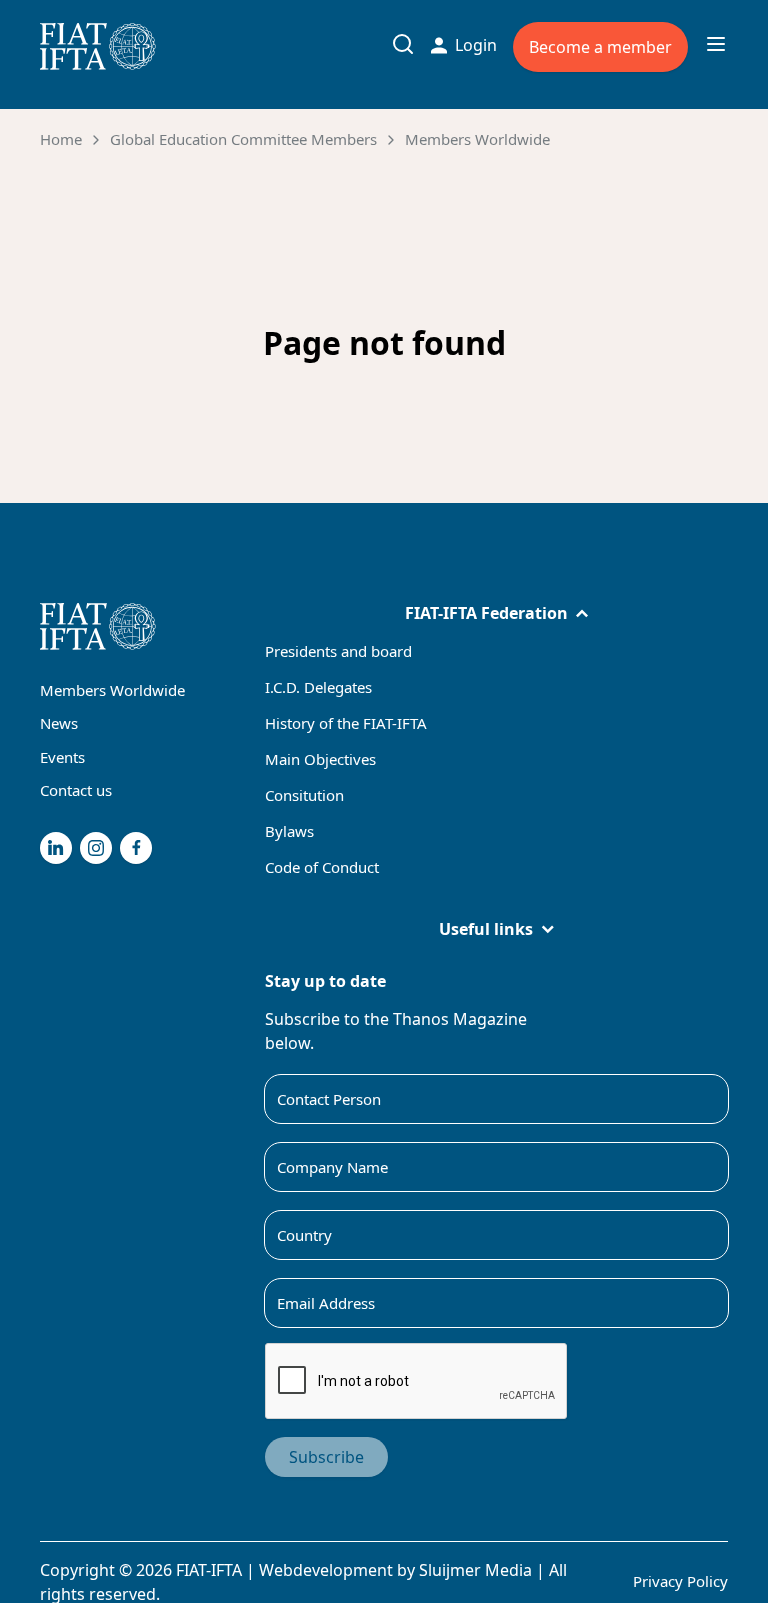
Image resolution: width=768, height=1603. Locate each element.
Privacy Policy (680, 1581)
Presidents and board (338, 651)
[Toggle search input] (403, 44)
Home (61, 139)
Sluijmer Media (475, 1570)
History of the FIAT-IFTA (346, 723)
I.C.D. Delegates (318, 687)
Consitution (304, 795)
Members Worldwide (477, 139)
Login (476, 45)
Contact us (76, 790)
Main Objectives (320, 759)
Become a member (600, 47)
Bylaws (289, 831)
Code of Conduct (322, 867)
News (59, 723)
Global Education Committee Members (243, 139)
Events (62, 757)
